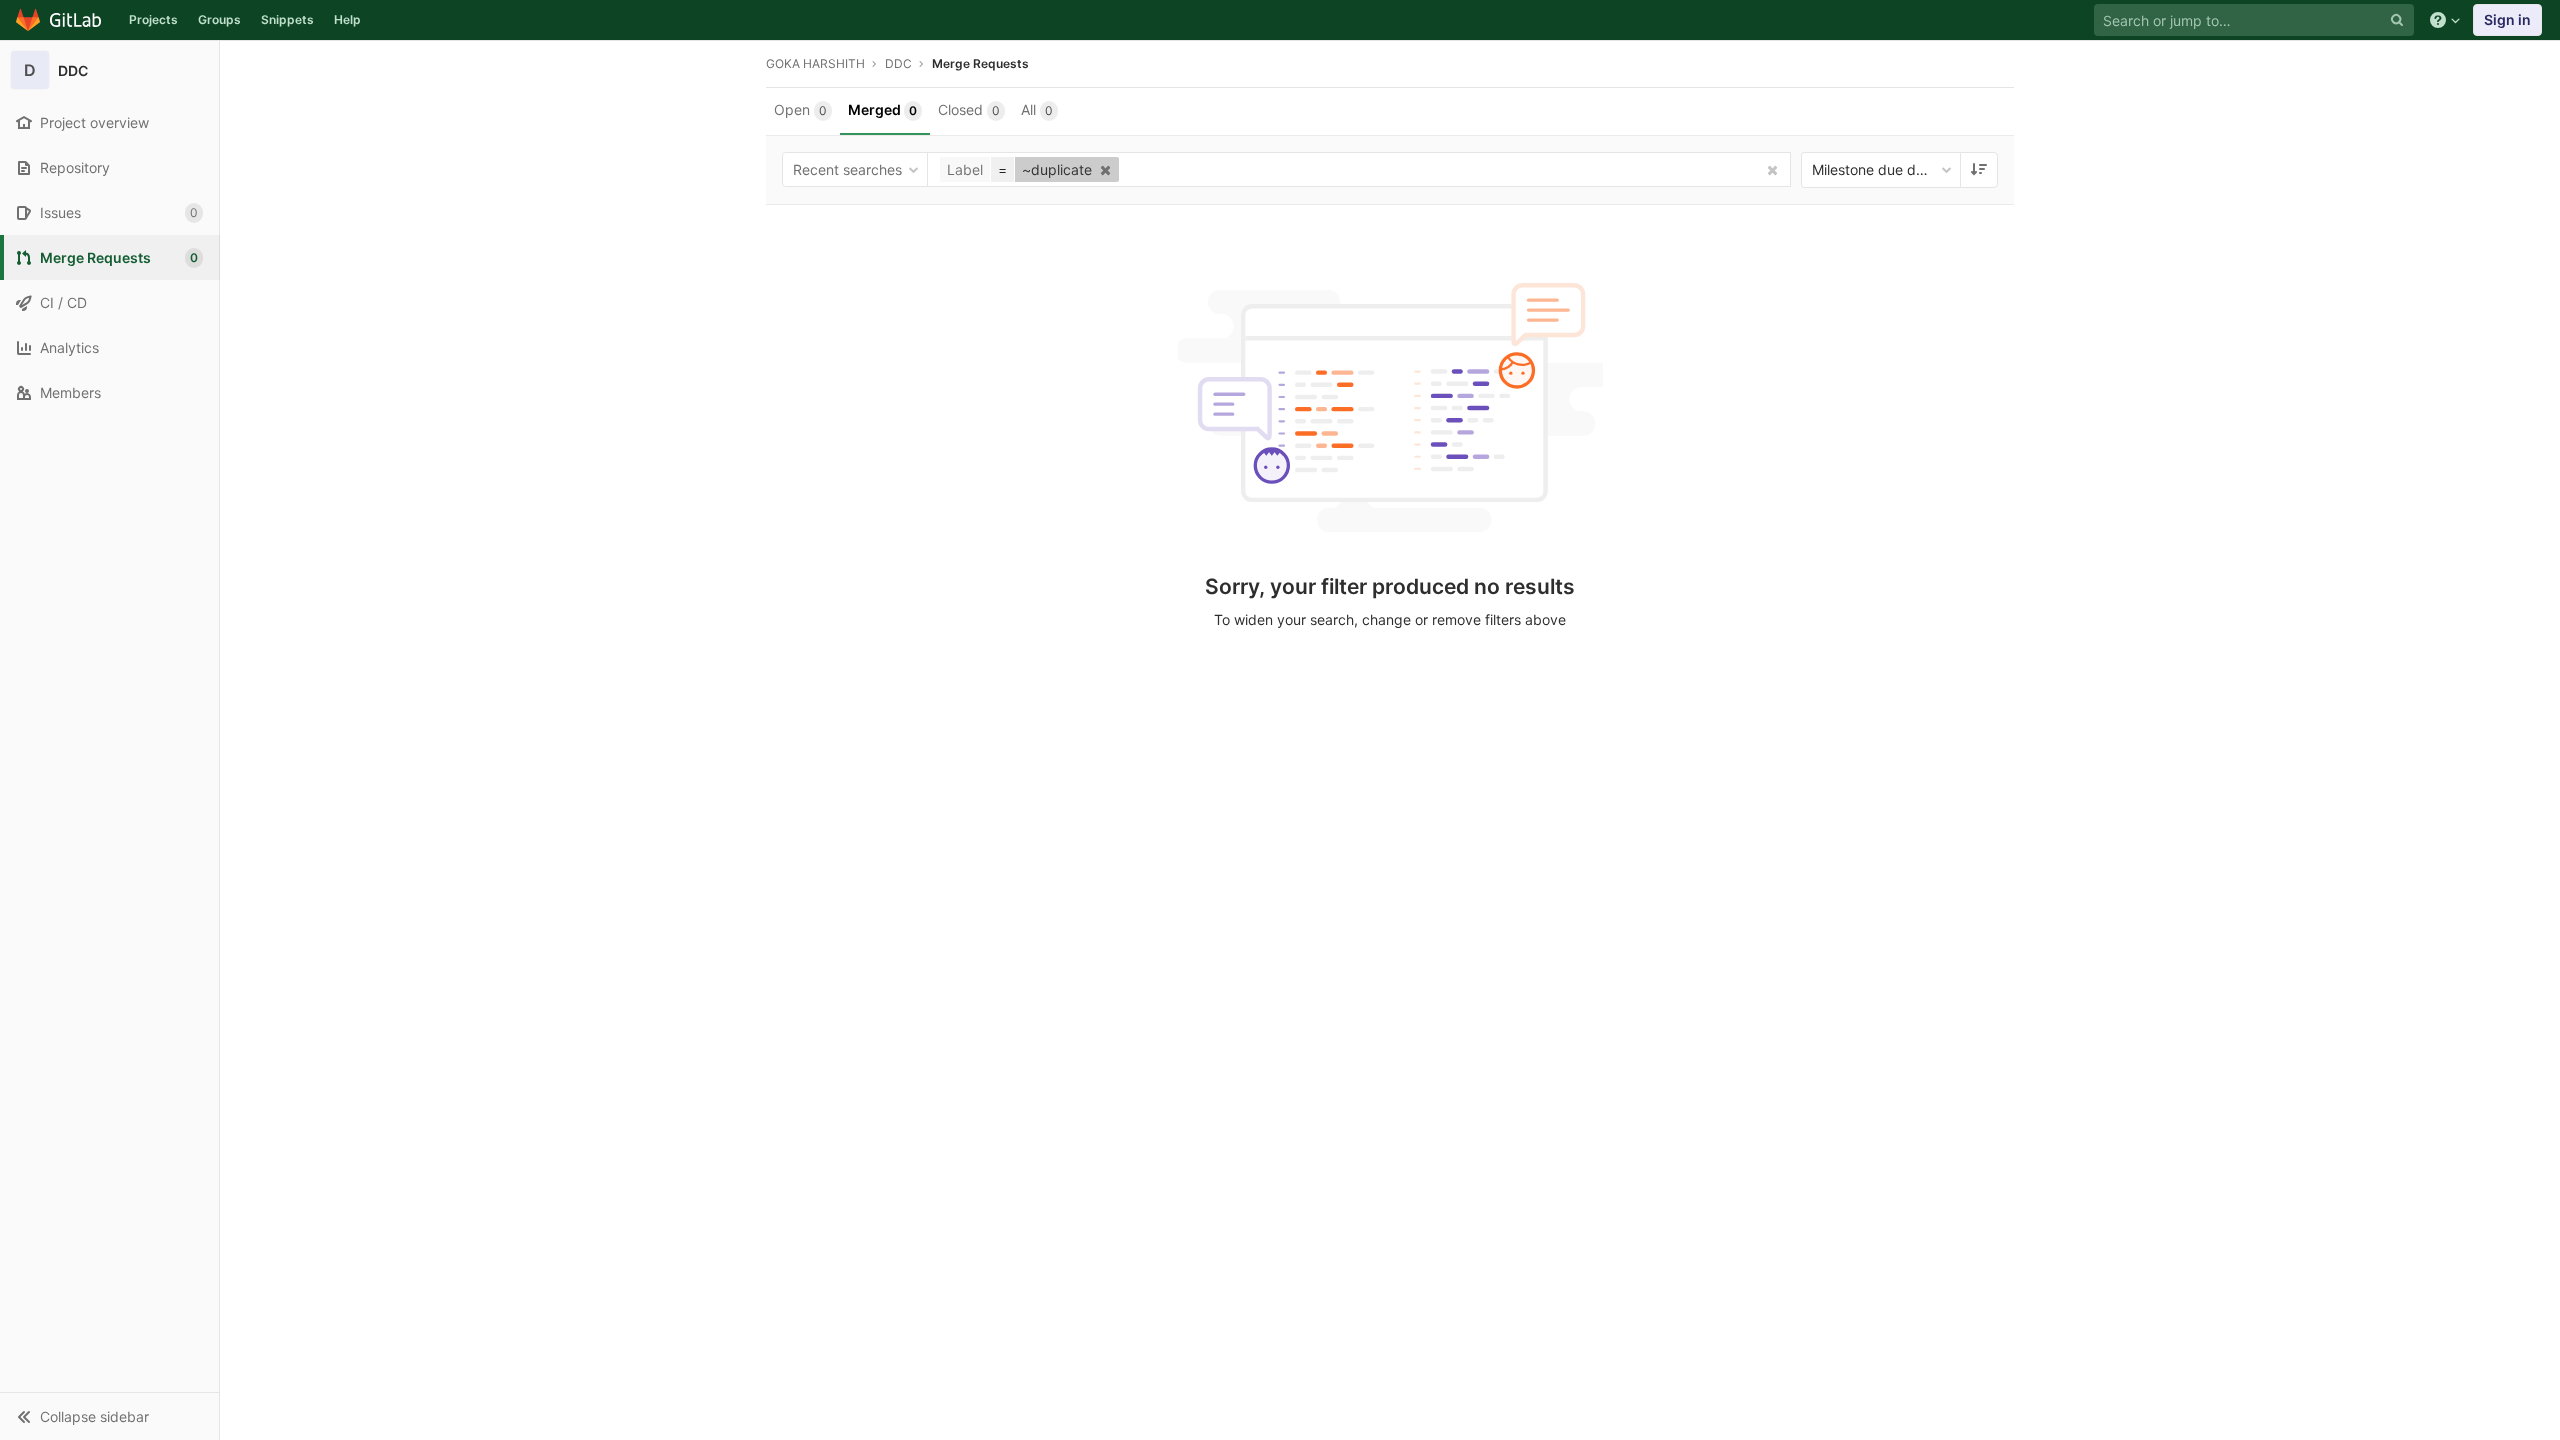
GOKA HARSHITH (815, 63)
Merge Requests (980, 63)
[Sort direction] (1979, 170)
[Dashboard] (59, 20)
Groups (219, 19)
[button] (109, 1416)
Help (347, 19)
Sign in (2507, 19)
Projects (153, 19)
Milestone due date (1874, 169)
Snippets (287, 19)
